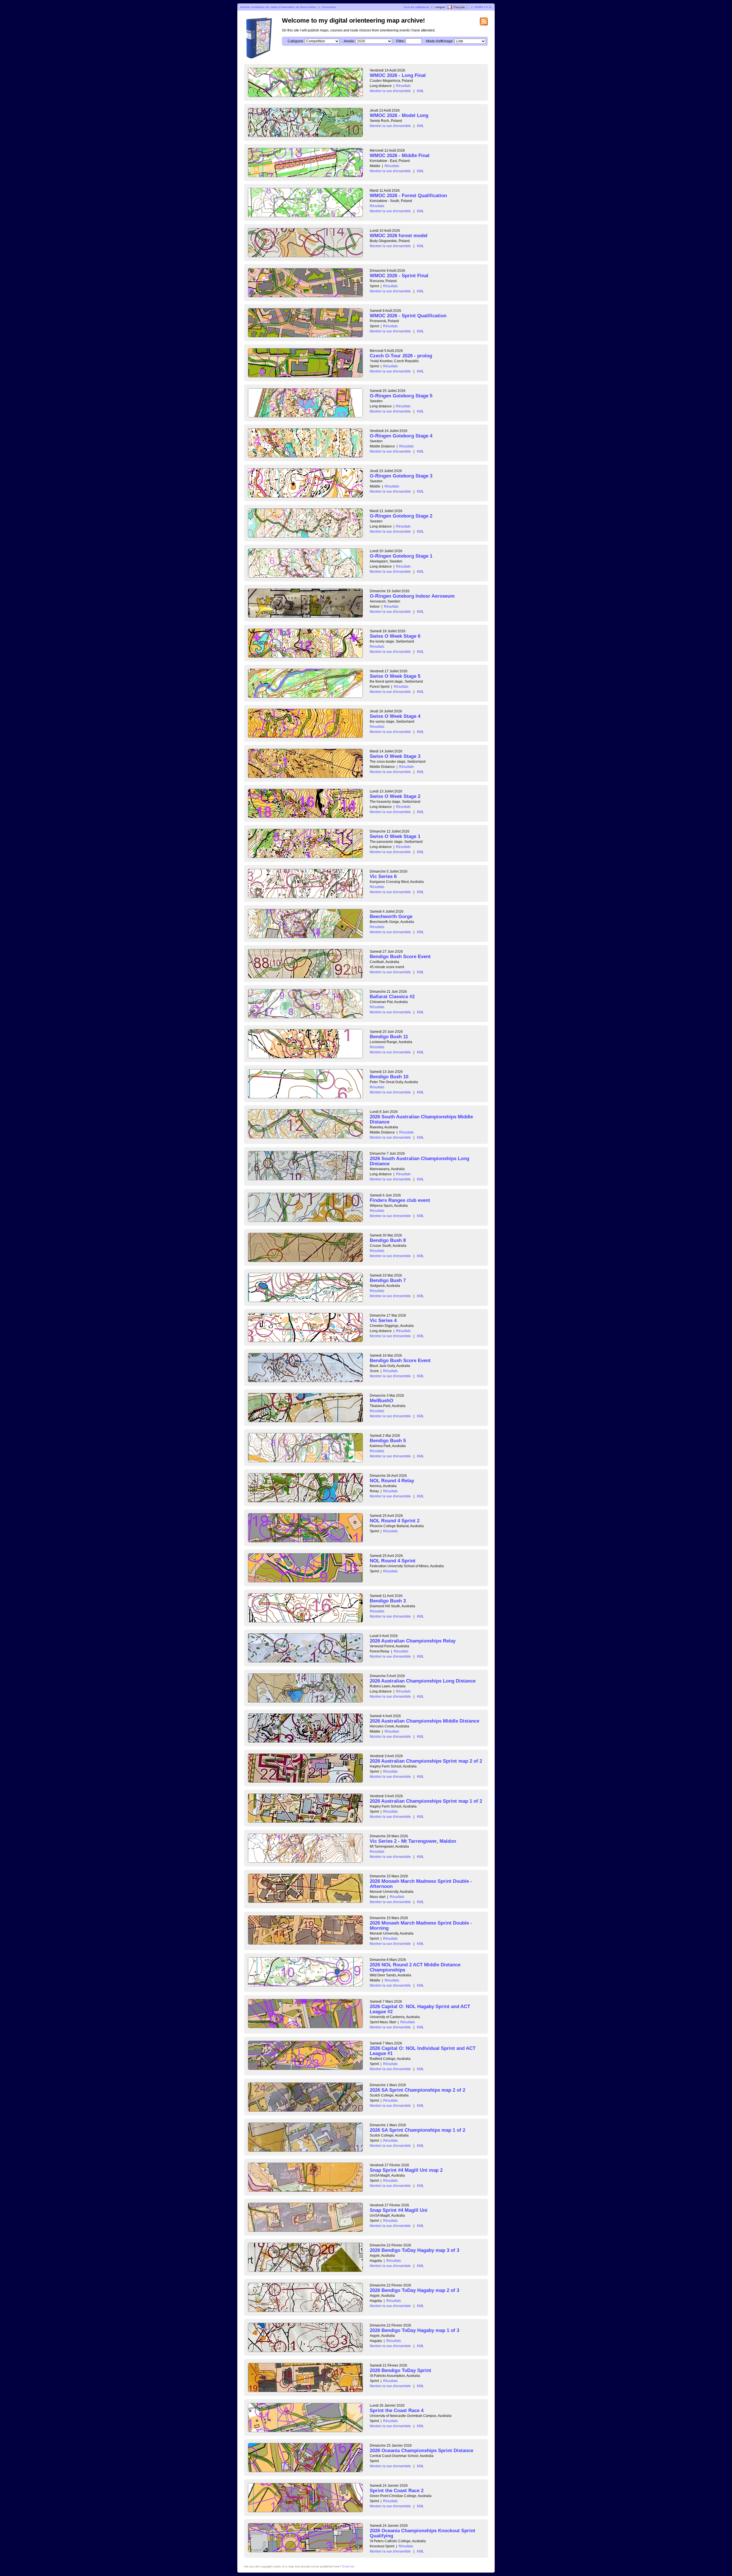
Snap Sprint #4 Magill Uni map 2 (406, 2170)
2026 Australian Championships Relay (413, 1641)
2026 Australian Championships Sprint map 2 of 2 (426, 1761)
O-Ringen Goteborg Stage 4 (401, 436)
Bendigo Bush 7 (388, 1280)
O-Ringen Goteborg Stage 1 (401, 556)
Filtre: (401, 41)
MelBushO (381, 1401)
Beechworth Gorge (391, 917)
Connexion (329, 7)
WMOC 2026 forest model (399, 236)
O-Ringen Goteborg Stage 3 (401, 476)
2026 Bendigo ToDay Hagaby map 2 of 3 (414, 2290)
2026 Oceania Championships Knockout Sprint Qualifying (422, 2533)
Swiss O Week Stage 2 (395, 796)
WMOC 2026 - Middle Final (400, 155)
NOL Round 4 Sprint (393, 1561)
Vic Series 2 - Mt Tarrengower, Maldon (413, 1841)
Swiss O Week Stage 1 (395, 836)
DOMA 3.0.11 (483, 7)
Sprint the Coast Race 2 (397, 2491)
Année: (349, 41)
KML (420, 91)
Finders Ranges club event (400, 1200)
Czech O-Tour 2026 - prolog (401, 356)
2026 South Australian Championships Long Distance (419, 1161)
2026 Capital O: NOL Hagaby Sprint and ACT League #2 (420, 2009)
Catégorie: (296, 41)
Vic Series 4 (383, 1320)
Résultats (403, 86)
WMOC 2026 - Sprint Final (399, 276)
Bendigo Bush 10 (389, 1077)
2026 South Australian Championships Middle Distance (421, 1119)
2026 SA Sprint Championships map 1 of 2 (417, 2130)
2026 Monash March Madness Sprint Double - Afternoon (421, 1884)
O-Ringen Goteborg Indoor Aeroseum (412, 596)
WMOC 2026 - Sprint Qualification (408, 316)
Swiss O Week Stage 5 (395, 676)
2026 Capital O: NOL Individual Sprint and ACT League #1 (423, 2051)
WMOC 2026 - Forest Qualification (408, 196)
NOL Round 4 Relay (392, 1481)
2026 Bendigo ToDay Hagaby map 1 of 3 (414, 2330)
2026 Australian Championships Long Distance (423, 1681)
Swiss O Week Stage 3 (395, 756)
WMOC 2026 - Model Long (399, 115)
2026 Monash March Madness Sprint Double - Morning (421, 1926)
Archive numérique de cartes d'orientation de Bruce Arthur (278, 7)
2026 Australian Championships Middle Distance (424, 1721)
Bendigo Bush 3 (388, 1601)
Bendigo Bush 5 (388, 1441)
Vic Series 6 (383, 876)
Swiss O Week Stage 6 (395, 636)
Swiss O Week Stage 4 (395, 716)
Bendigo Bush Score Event (400, 957)
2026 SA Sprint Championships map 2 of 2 (417, 2090)
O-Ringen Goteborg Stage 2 (401, 516)
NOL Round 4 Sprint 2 (395, 1521)
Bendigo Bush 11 (389, 1037)
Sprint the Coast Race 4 (397, 2410)
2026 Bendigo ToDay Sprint (400, 2370)
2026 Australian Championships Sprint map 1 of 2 (426, 1801)
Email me (348, 2566)
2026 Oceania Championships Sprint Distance (421, 2451)
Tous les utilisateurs (416, 7)
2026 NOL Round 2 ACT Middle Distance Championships (415, 1967)
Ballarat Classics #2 (392, 997)
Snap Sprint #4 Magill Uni (399, 2210)
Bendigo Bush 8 (388, 1240)
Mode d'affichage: (440, 41)
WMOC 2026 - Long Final (398, 75)
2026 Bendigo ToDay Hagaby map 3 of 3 (414, 2250)
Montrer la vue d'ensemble (390, 91)
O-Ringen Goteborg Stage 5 (401, 396)
